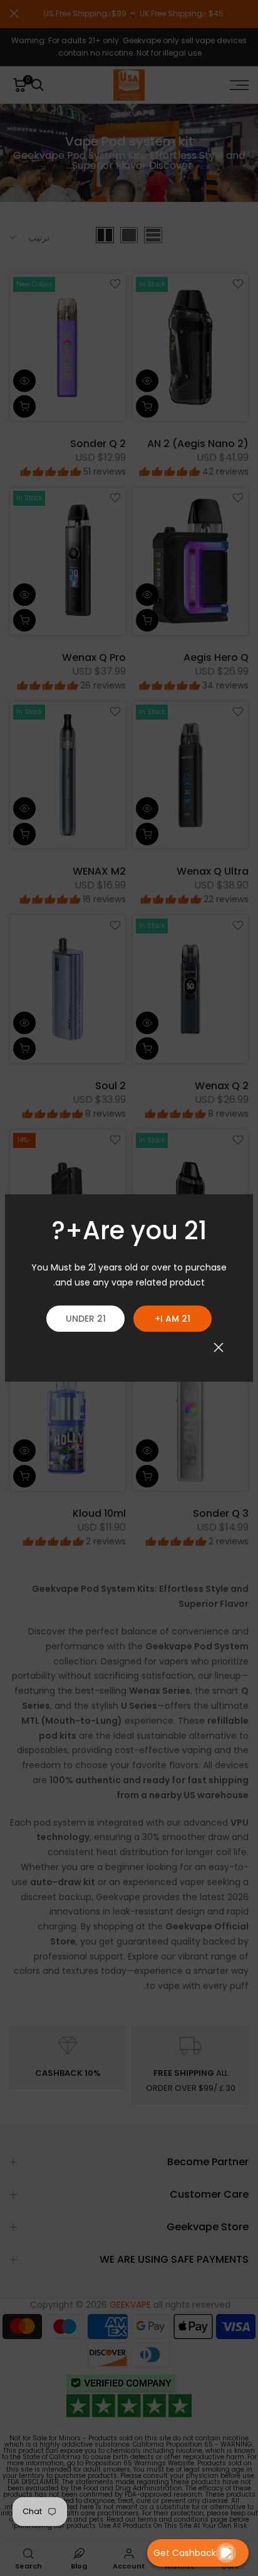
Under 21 (86, 1319)
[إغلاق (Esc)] (219, 1347)
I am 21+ (173, 1319)
